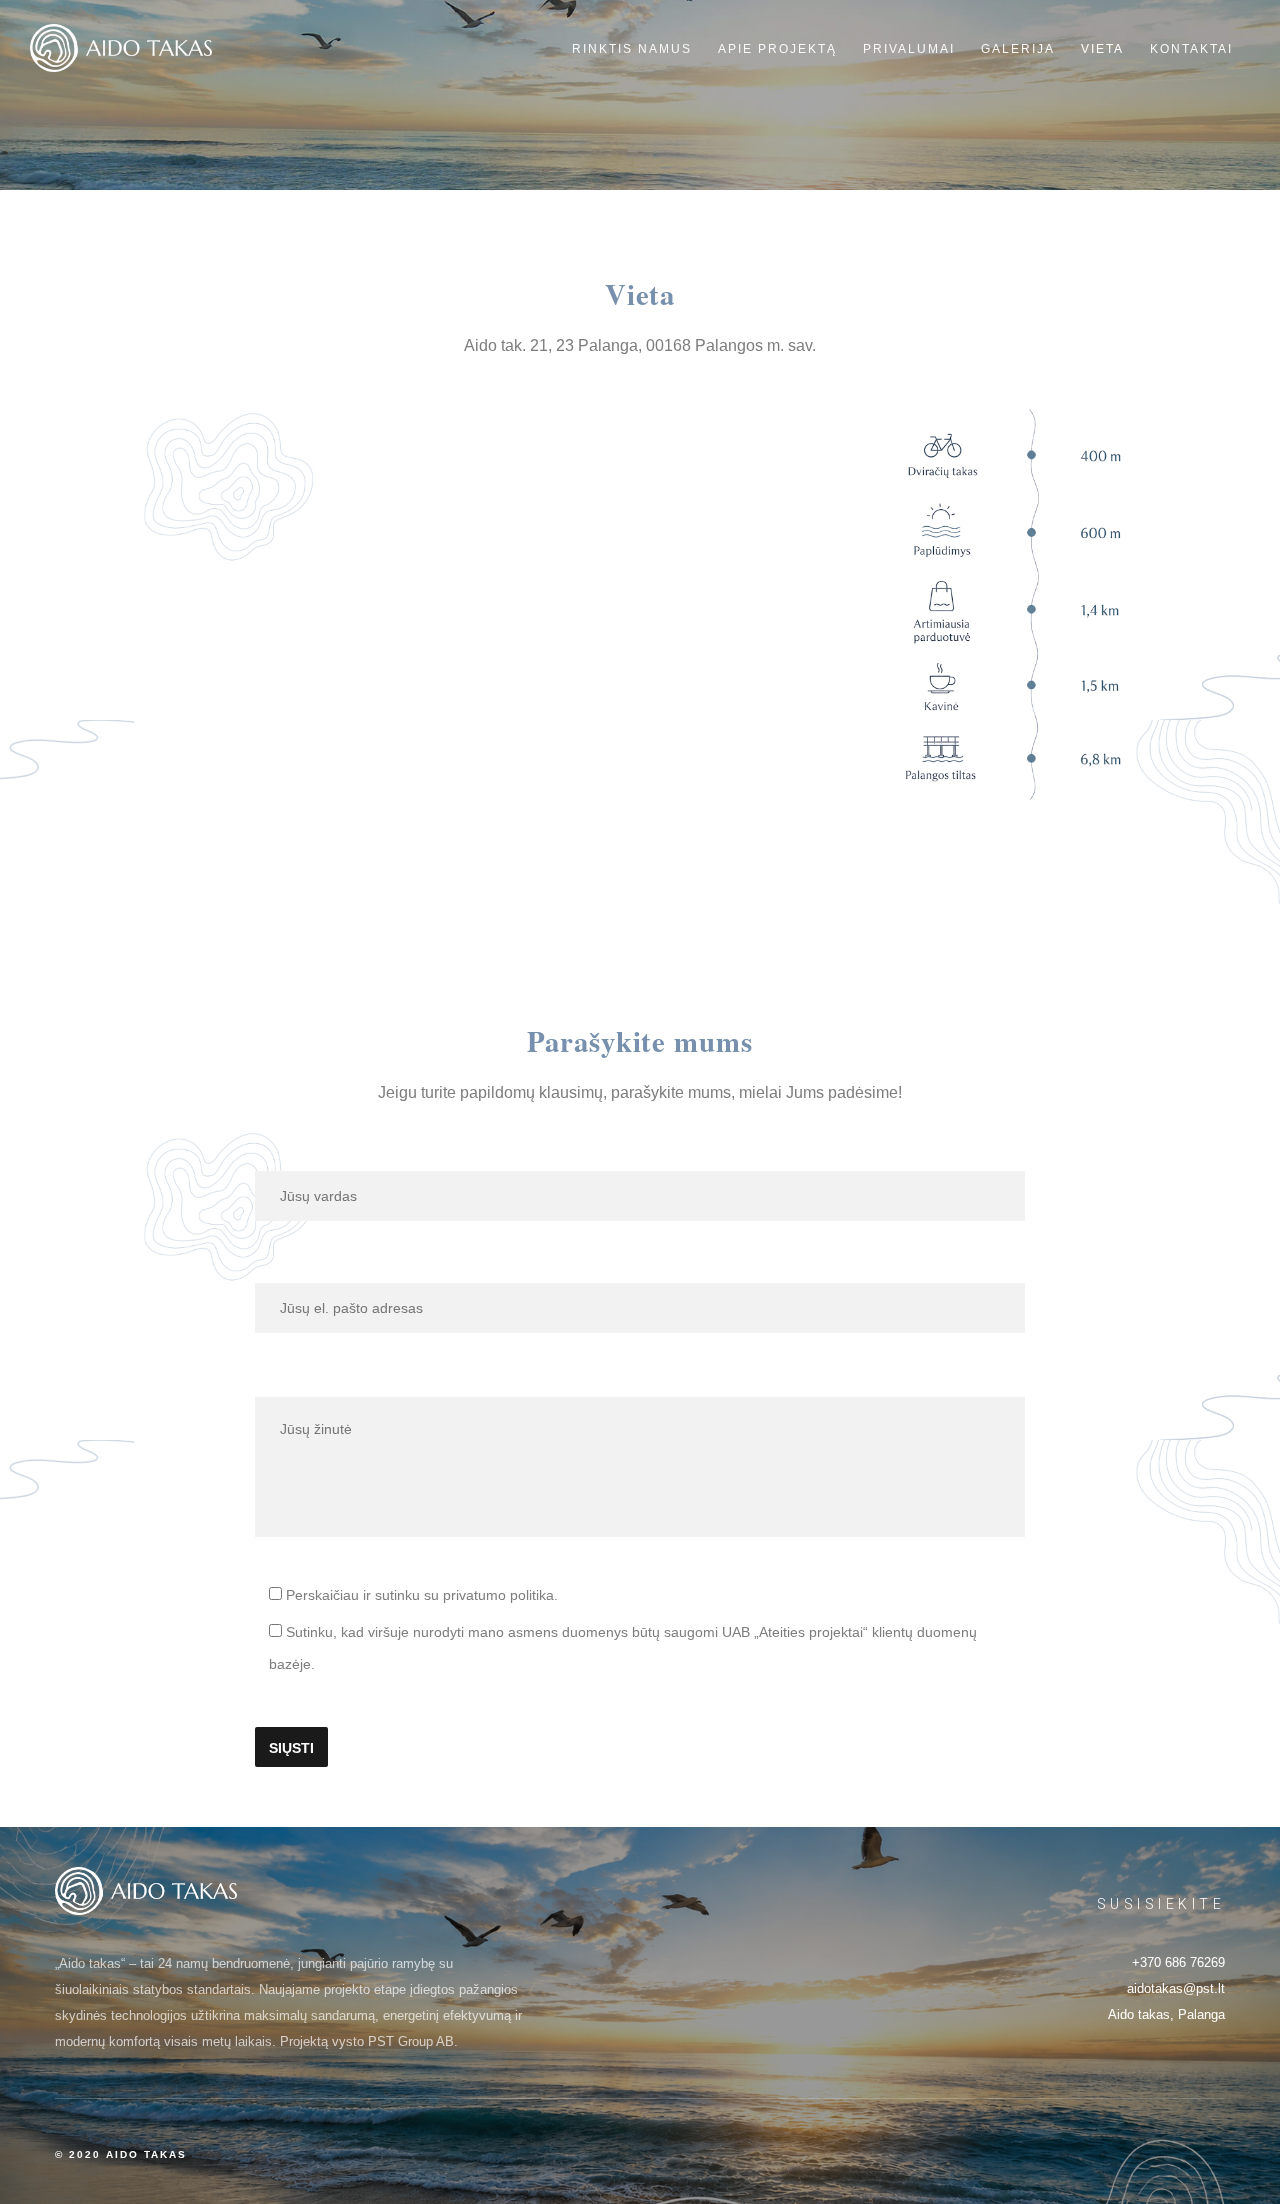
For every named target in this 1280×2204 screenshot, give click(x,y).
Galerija (1018, 49)
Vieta (1102, 49)
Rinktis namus (632, 49)
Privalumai (909, 49)
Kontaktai (1191, 49)
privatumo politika (498, 1595)
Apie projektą (777, 49)
